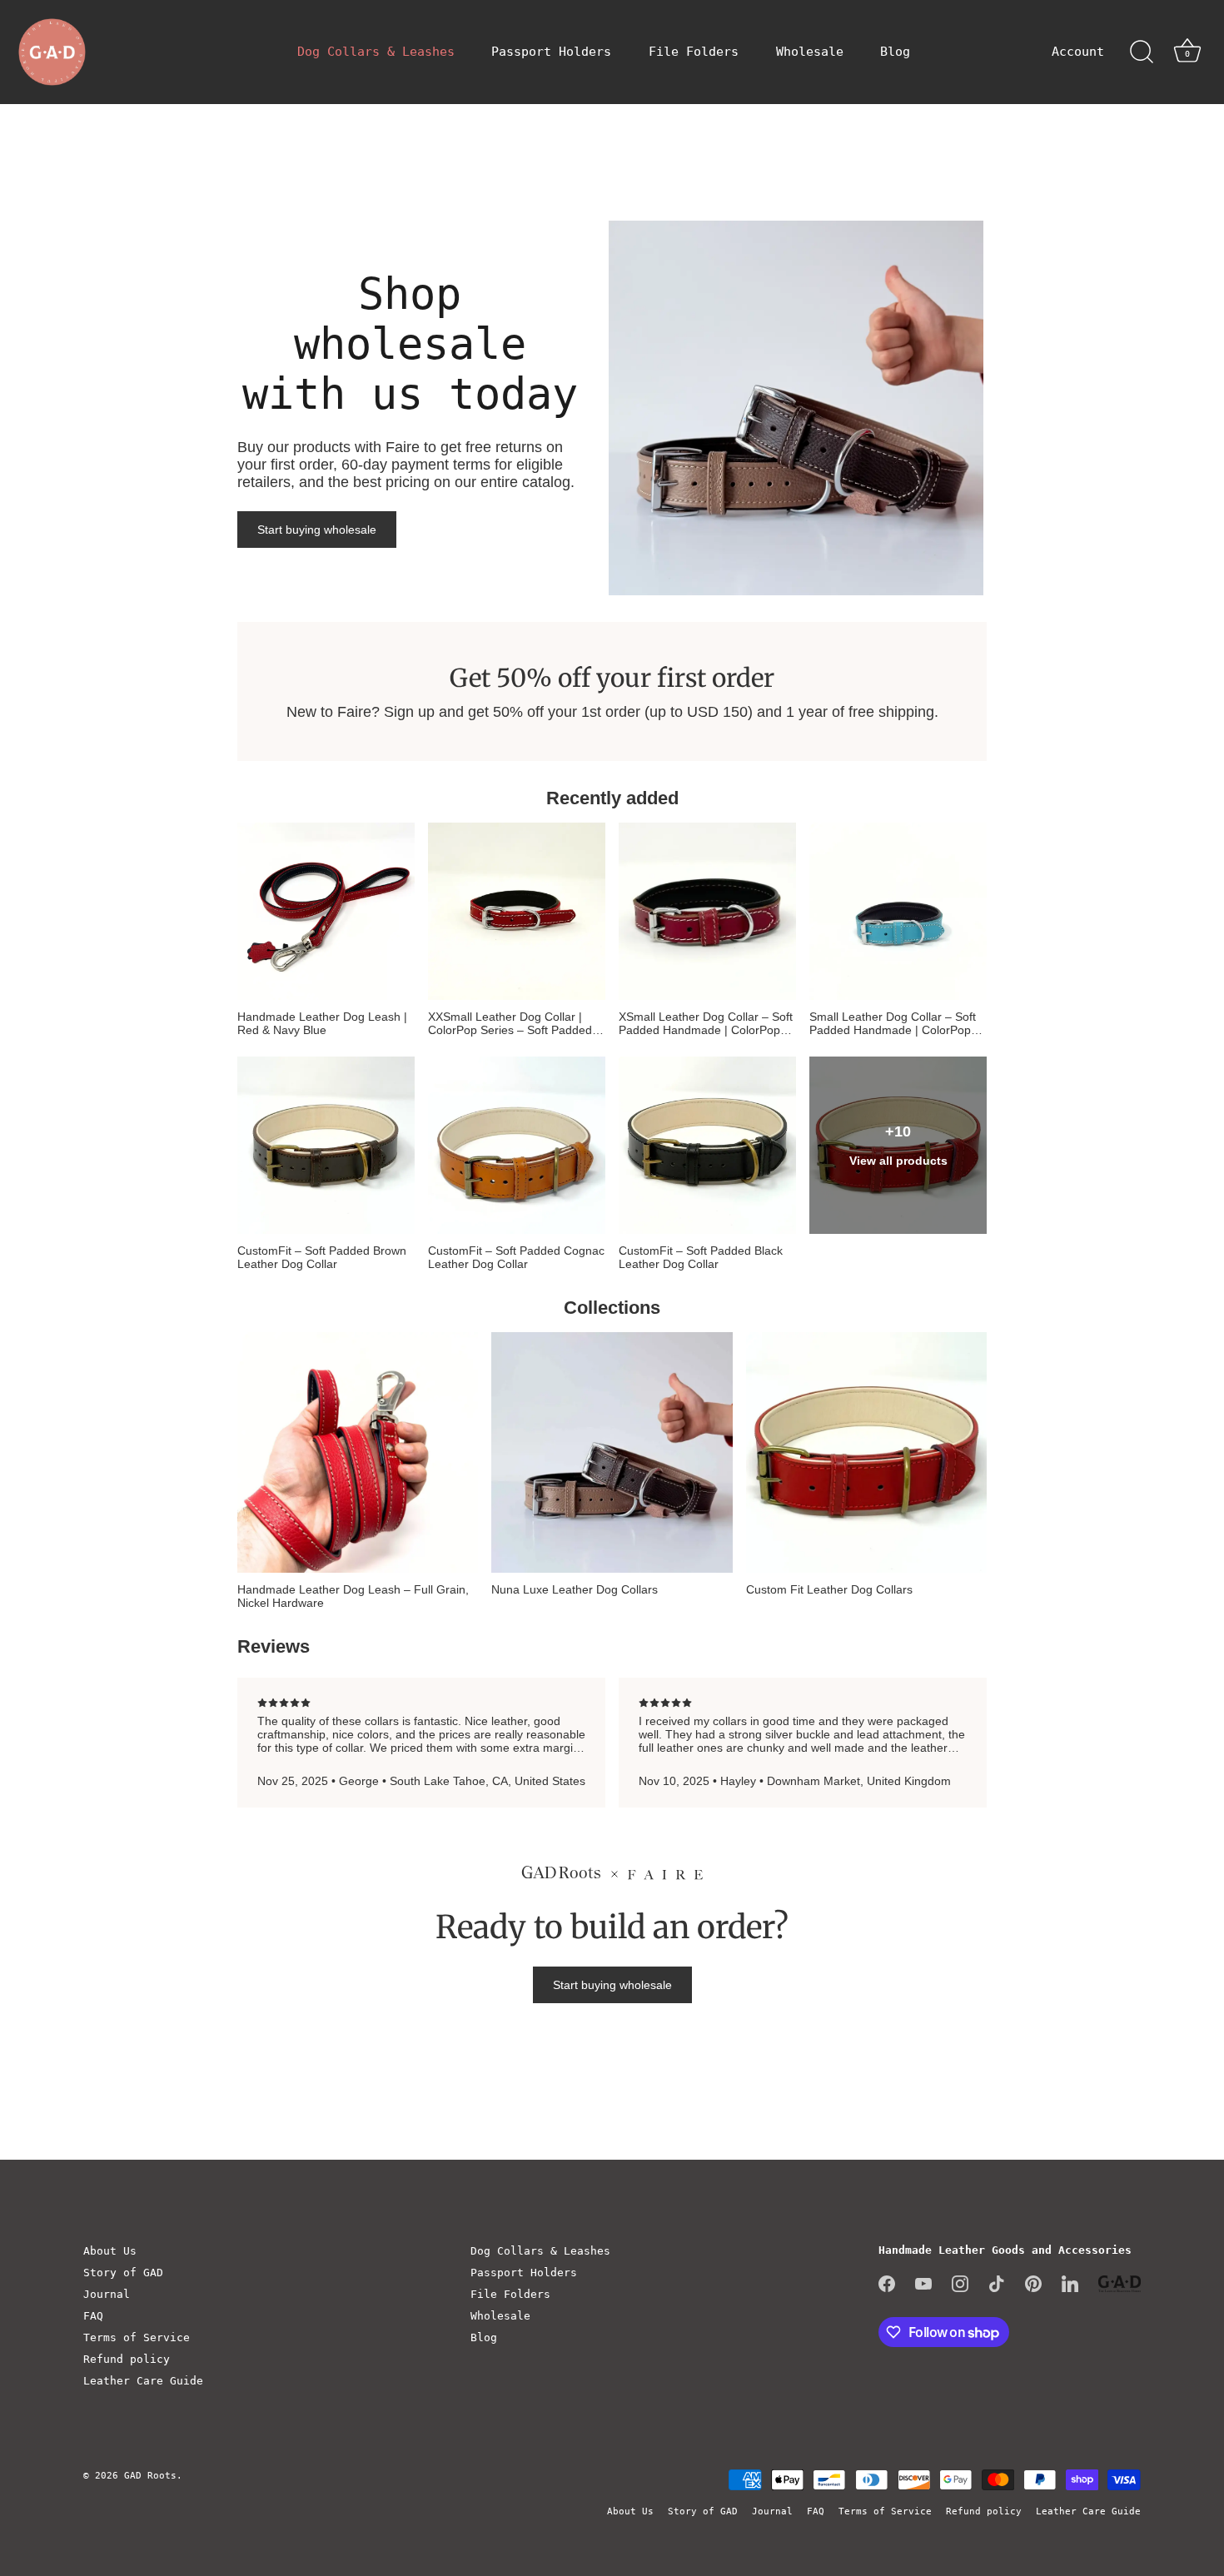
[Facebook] (887, 2283)
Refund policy (127, 2359)
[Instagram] (960, 2283)
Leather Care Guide (143, 2381)
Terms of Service (137, 2337)
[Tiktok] (997, 2283)
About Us (110, 2251)
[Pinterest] (1033, 2283)
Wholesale (810, 52)
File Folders (694, 52)
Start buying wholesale (317, 530)
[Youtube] (923, 2283)
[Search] (1142, 52)
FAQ (93, 2316)
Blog (895, 52)
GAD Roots (150, 2476)
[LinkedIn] (1070, 2283)
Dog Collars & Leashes (376, 52)
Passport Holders (551, 52)
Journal (107, 2294)
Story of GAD (123, 2273)
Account (1078, 52)
